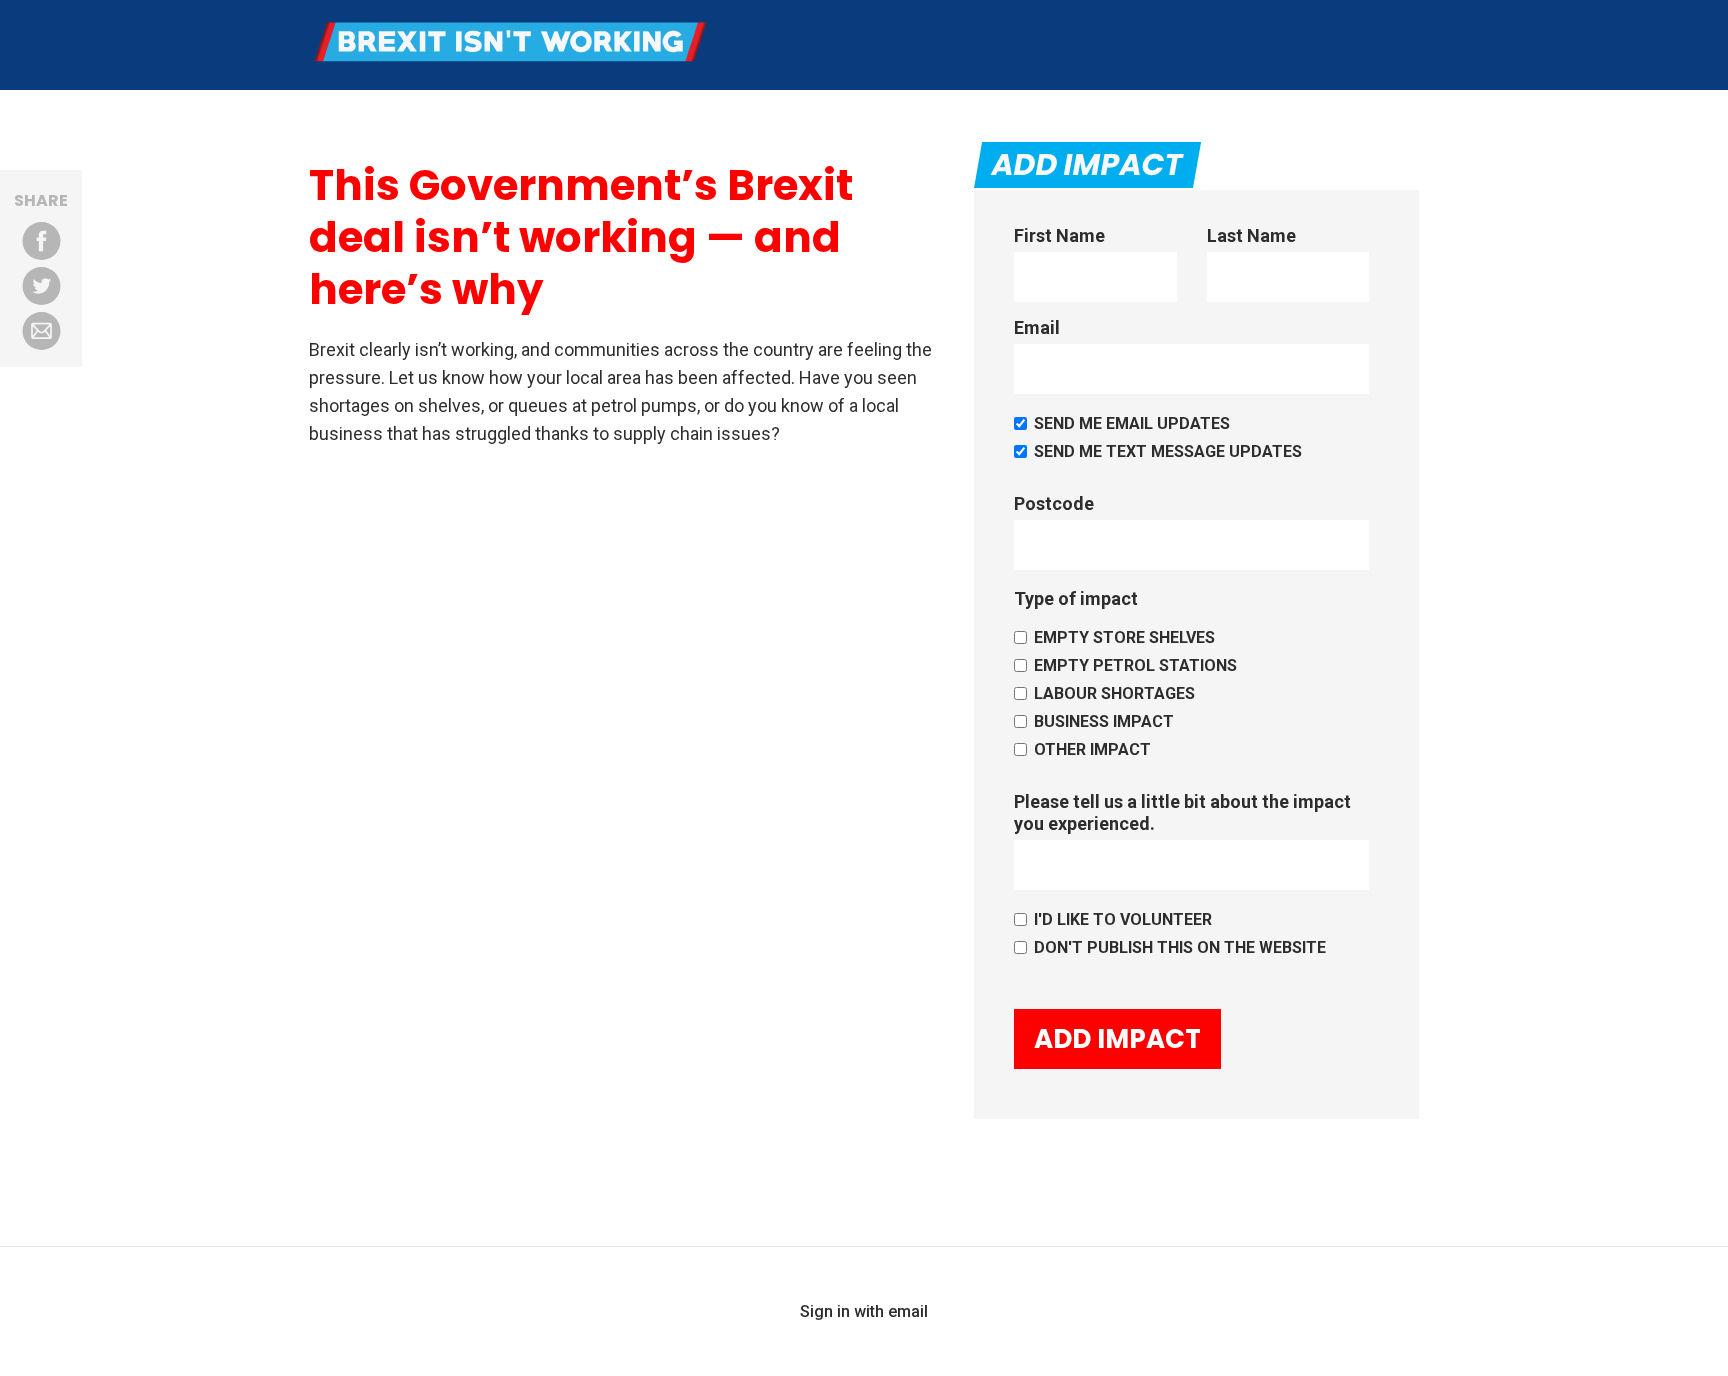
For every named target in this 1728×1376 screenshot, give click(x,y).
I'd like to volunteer (1123, 919)
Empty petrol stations (1135, 665)
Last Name (1251, 235)
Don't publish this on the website (1180, 947)
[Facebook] (41, 241)
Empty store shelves (1124, 637)
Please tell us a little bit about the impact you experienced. (1182, 812)
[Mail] (41, 331)
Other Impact (1092, 749)
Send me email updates (1132, 423)
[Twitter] (41, 286)
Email (1037, 327)
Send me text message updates (1168, 451)
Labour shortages (1114, 693)
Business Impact (1104, 721)
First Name (1059, 235)
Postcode (1054, 503)
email (908, 1311)
